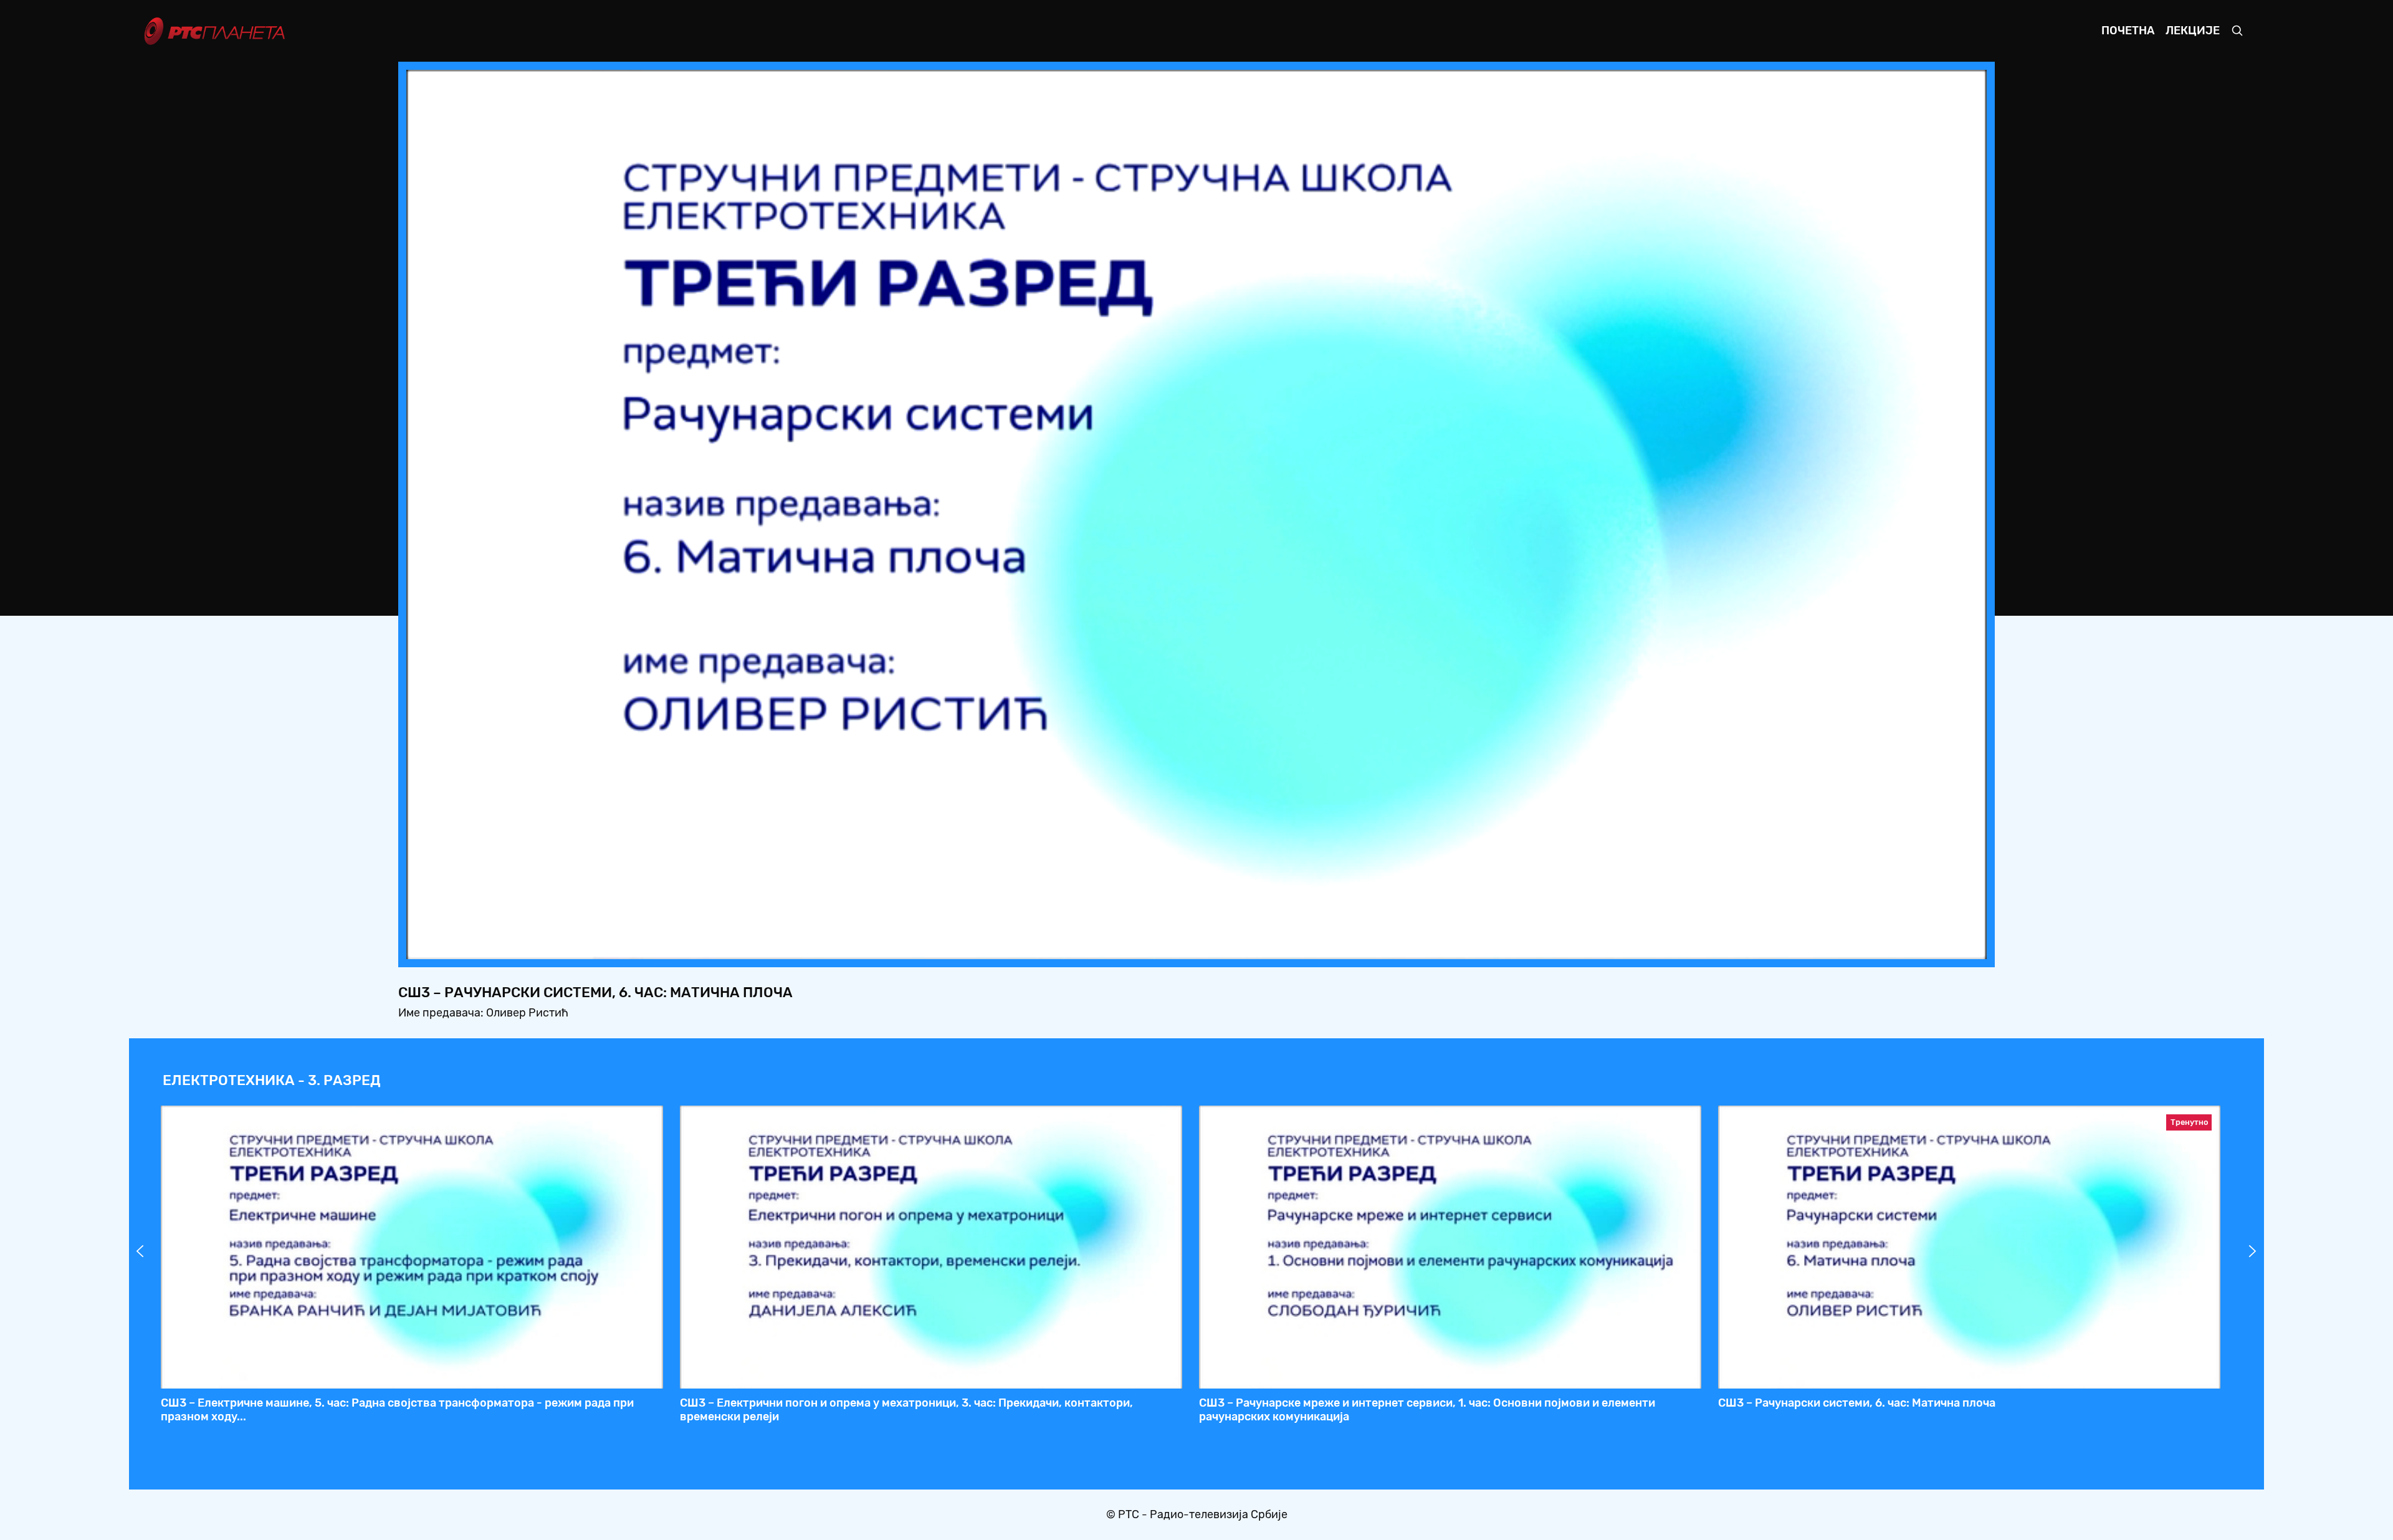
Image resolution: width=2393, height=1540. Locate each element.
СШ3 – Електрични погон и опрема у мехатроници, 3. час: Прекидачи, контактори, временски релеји (906, 1410)
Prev (140, 1251)
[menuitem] (1934, 946)
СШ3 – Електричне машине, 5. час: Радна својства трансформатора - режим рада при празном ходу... (397, 1410)
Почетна (2128, 31)
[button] (1899, 946)
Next (2253, 1251)
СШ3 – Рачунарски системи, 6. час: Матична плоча (1857, 1403)
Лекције (2193, 31)
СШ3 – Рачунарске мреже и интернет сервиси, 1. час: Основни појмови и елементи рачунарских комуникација (1427, 1410)
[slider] (1162, 946)
